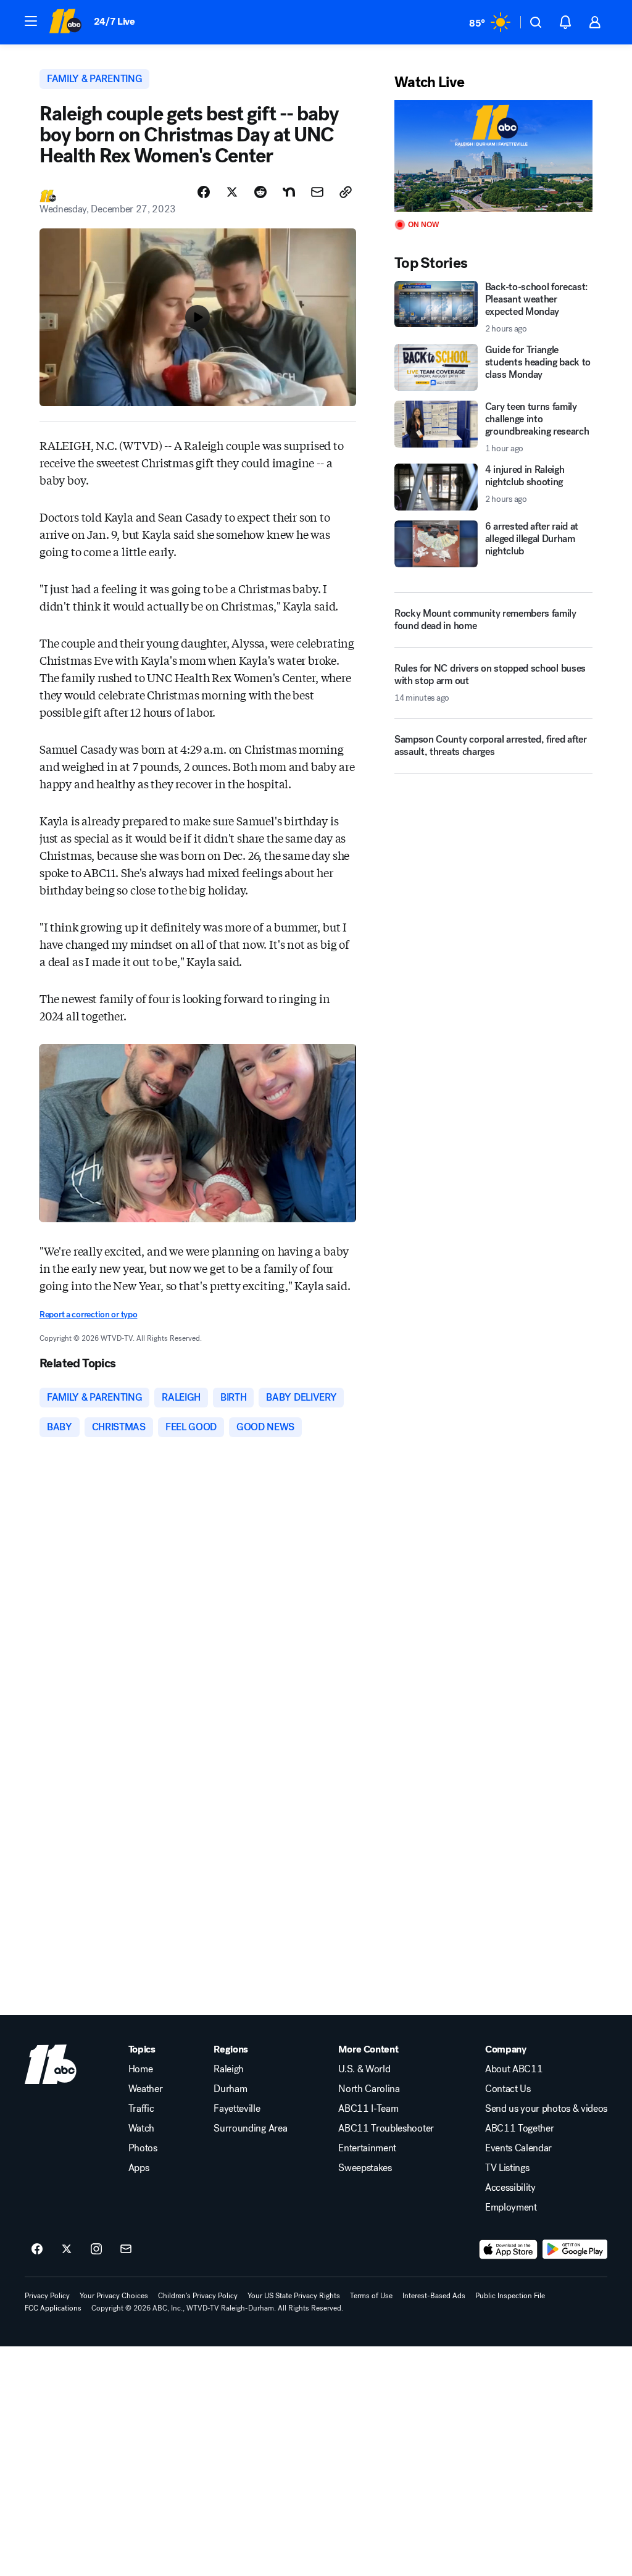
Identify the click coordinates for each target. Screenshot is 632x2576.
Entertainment (367, 2148)
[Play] (493, 156)
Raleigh (229, 2069)
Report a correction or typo (88, 1315)
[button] (31, 21)
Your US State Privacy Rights (294, 2296)
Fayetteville (237, 2109)
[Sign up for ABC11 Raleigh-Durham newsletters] (126, 2249)
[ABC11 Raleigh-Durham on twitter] (67, 2249)
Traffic (141, 2109)
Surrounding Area (250, 2128)
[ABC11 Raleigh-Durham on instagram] (96, 2249)
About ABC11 (514, 2069)
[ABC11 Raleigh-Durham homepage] (65, 22)
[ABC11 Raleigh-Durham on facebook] (37, 2249)
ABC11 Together (520, 2128)
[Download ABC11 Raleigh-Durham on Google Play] (575, 2249)
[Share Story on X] (232, 192)
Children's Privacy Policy (198, 2296)
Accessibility (510, 2188)
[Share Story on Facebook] (204, 192)
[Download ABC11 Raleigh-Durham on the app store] (509, 2249)
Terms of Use (371, 2296)
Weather (146, 2089)
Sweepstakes (365, 2168)
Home (141, 2069)
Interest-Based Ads (434, 2296)
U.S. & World (364, 2069)
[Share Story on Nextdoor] (289, 192)
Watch (141, 2128)
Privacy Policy (47, 2296)
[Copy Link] (346, 192)
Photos (143, 2148)
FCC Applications (53, 2308)
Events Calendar (518, 2148)
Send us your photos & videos (546, 2109)
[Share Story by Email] (317, 192)
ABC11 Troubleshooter (386, 2128)
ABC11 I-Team (368, 2109)
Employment (511, 2207)
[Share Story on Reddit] (260, 192)
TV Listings (507, 2168)
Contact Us (508, 2089)
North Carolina (369, 2089)
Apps (139, 2168)
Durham (230, 2089)
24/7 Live (114, 21)
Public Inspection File (510, 2296)
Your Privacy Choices (114, 2296)
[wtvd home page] (51, 2064)
